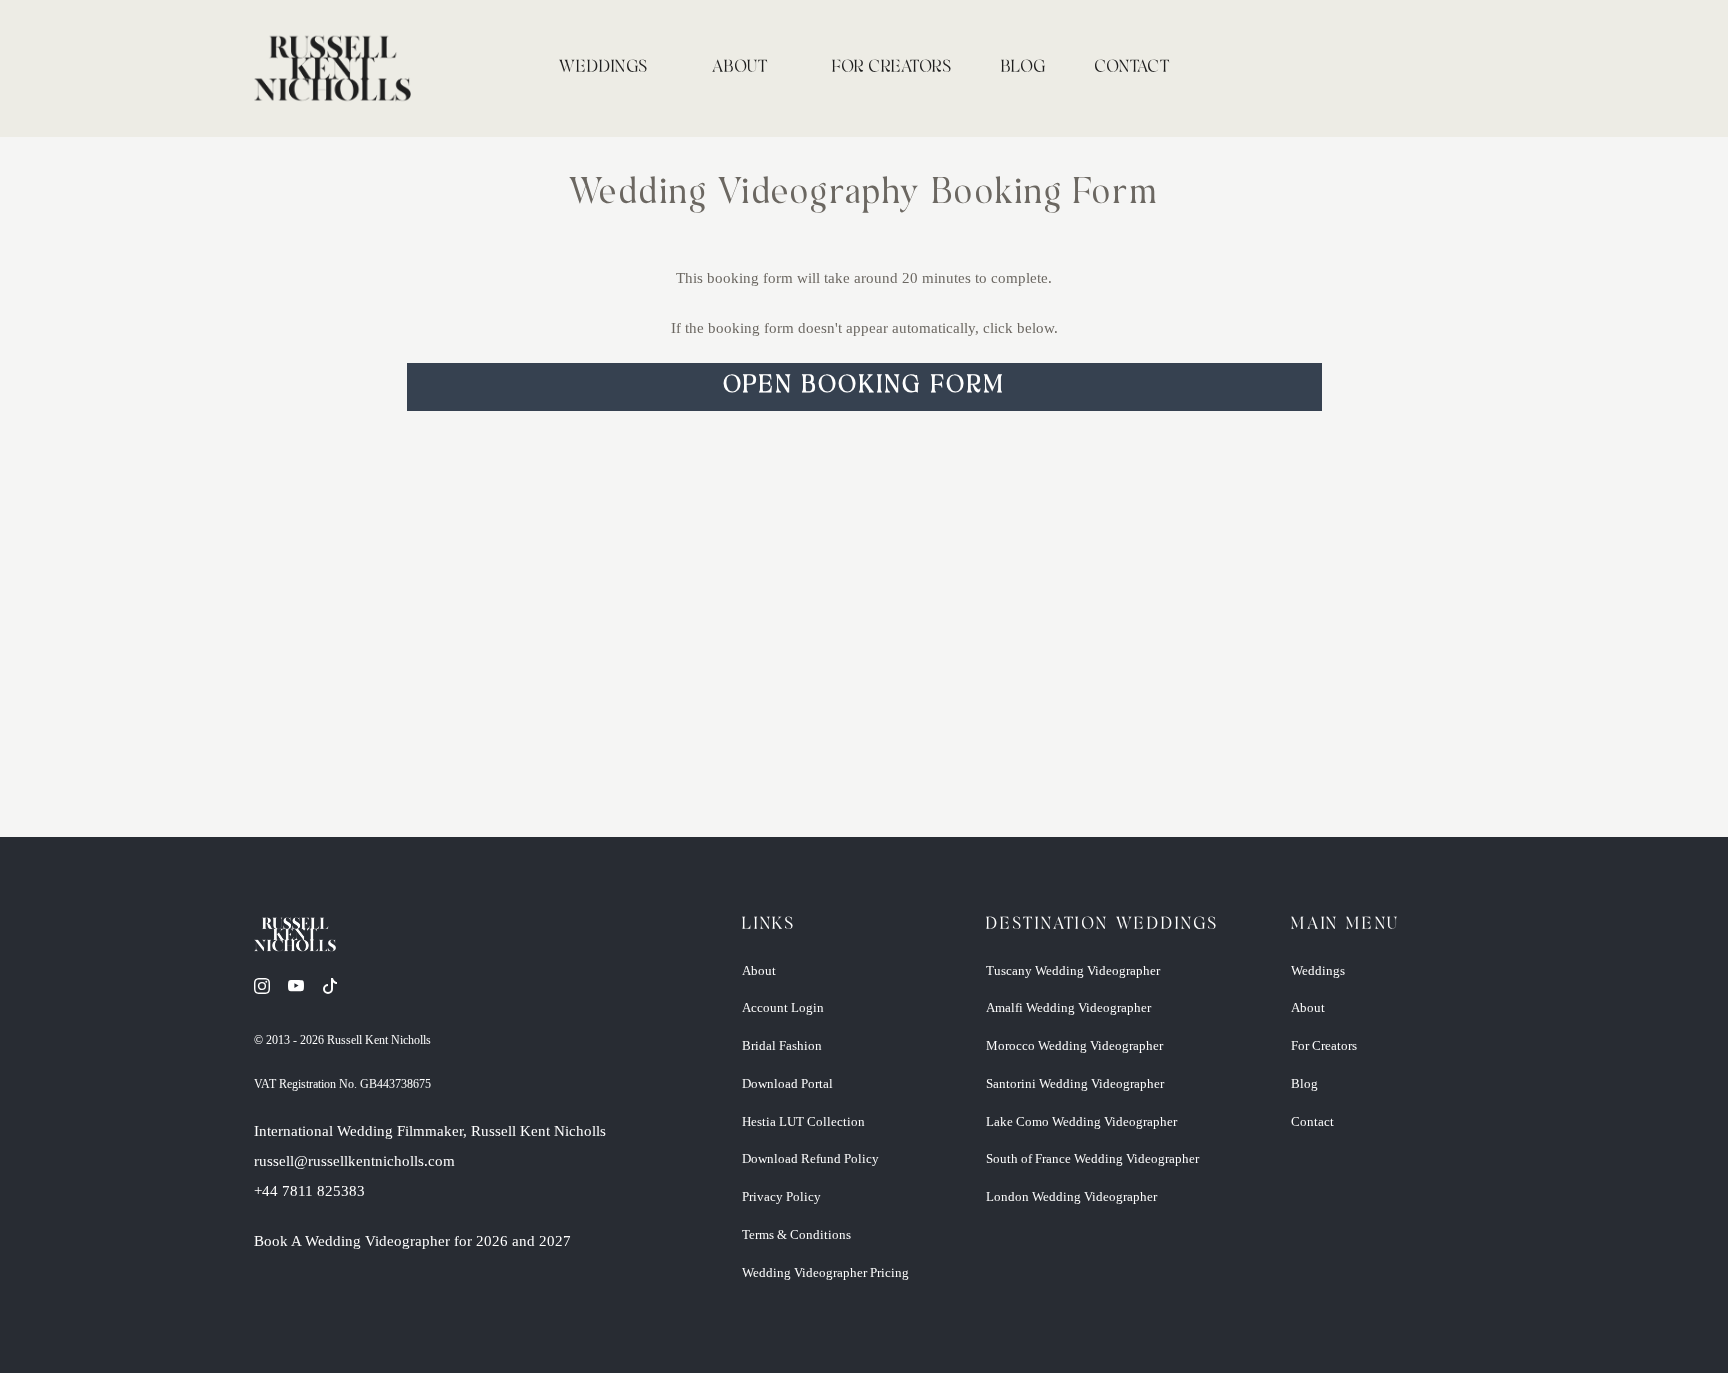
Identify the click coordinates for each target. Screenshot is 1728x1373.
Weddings (603, 68)
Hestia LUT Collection (803, 1121)
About (740, 68)
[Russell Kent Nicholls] (332, 68)
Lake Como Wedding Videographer (1081, 1121)
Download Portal (787, 1083)
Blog (1023, 68)
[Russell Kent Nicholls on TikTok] (337, 998)
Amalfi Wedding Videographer (1068, 1007)
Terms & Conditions (796, 1234)
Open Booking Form (864, 386)
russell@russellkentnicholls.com (354, 1161)
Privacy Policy (781, 1196)
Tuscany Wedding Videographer (1073, 970)
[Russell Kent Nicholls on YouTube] (303, 998)
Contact (1132, 68)
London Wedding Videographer (1071, 1196)
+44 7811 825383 (309, 1191)
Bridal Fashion (782, 1045)
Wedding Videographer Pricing (825, 1272)
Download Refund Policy (810, 1158)
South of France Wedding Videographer (1092, 1158)
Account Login (783, 1007)
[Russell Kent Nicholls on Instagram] (269, 998)
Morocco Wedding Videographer (1074, 1045)
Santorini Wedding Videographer (1075, 1083)
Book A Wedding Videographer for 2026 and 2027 (412, 1241)
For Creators (892, 68)
